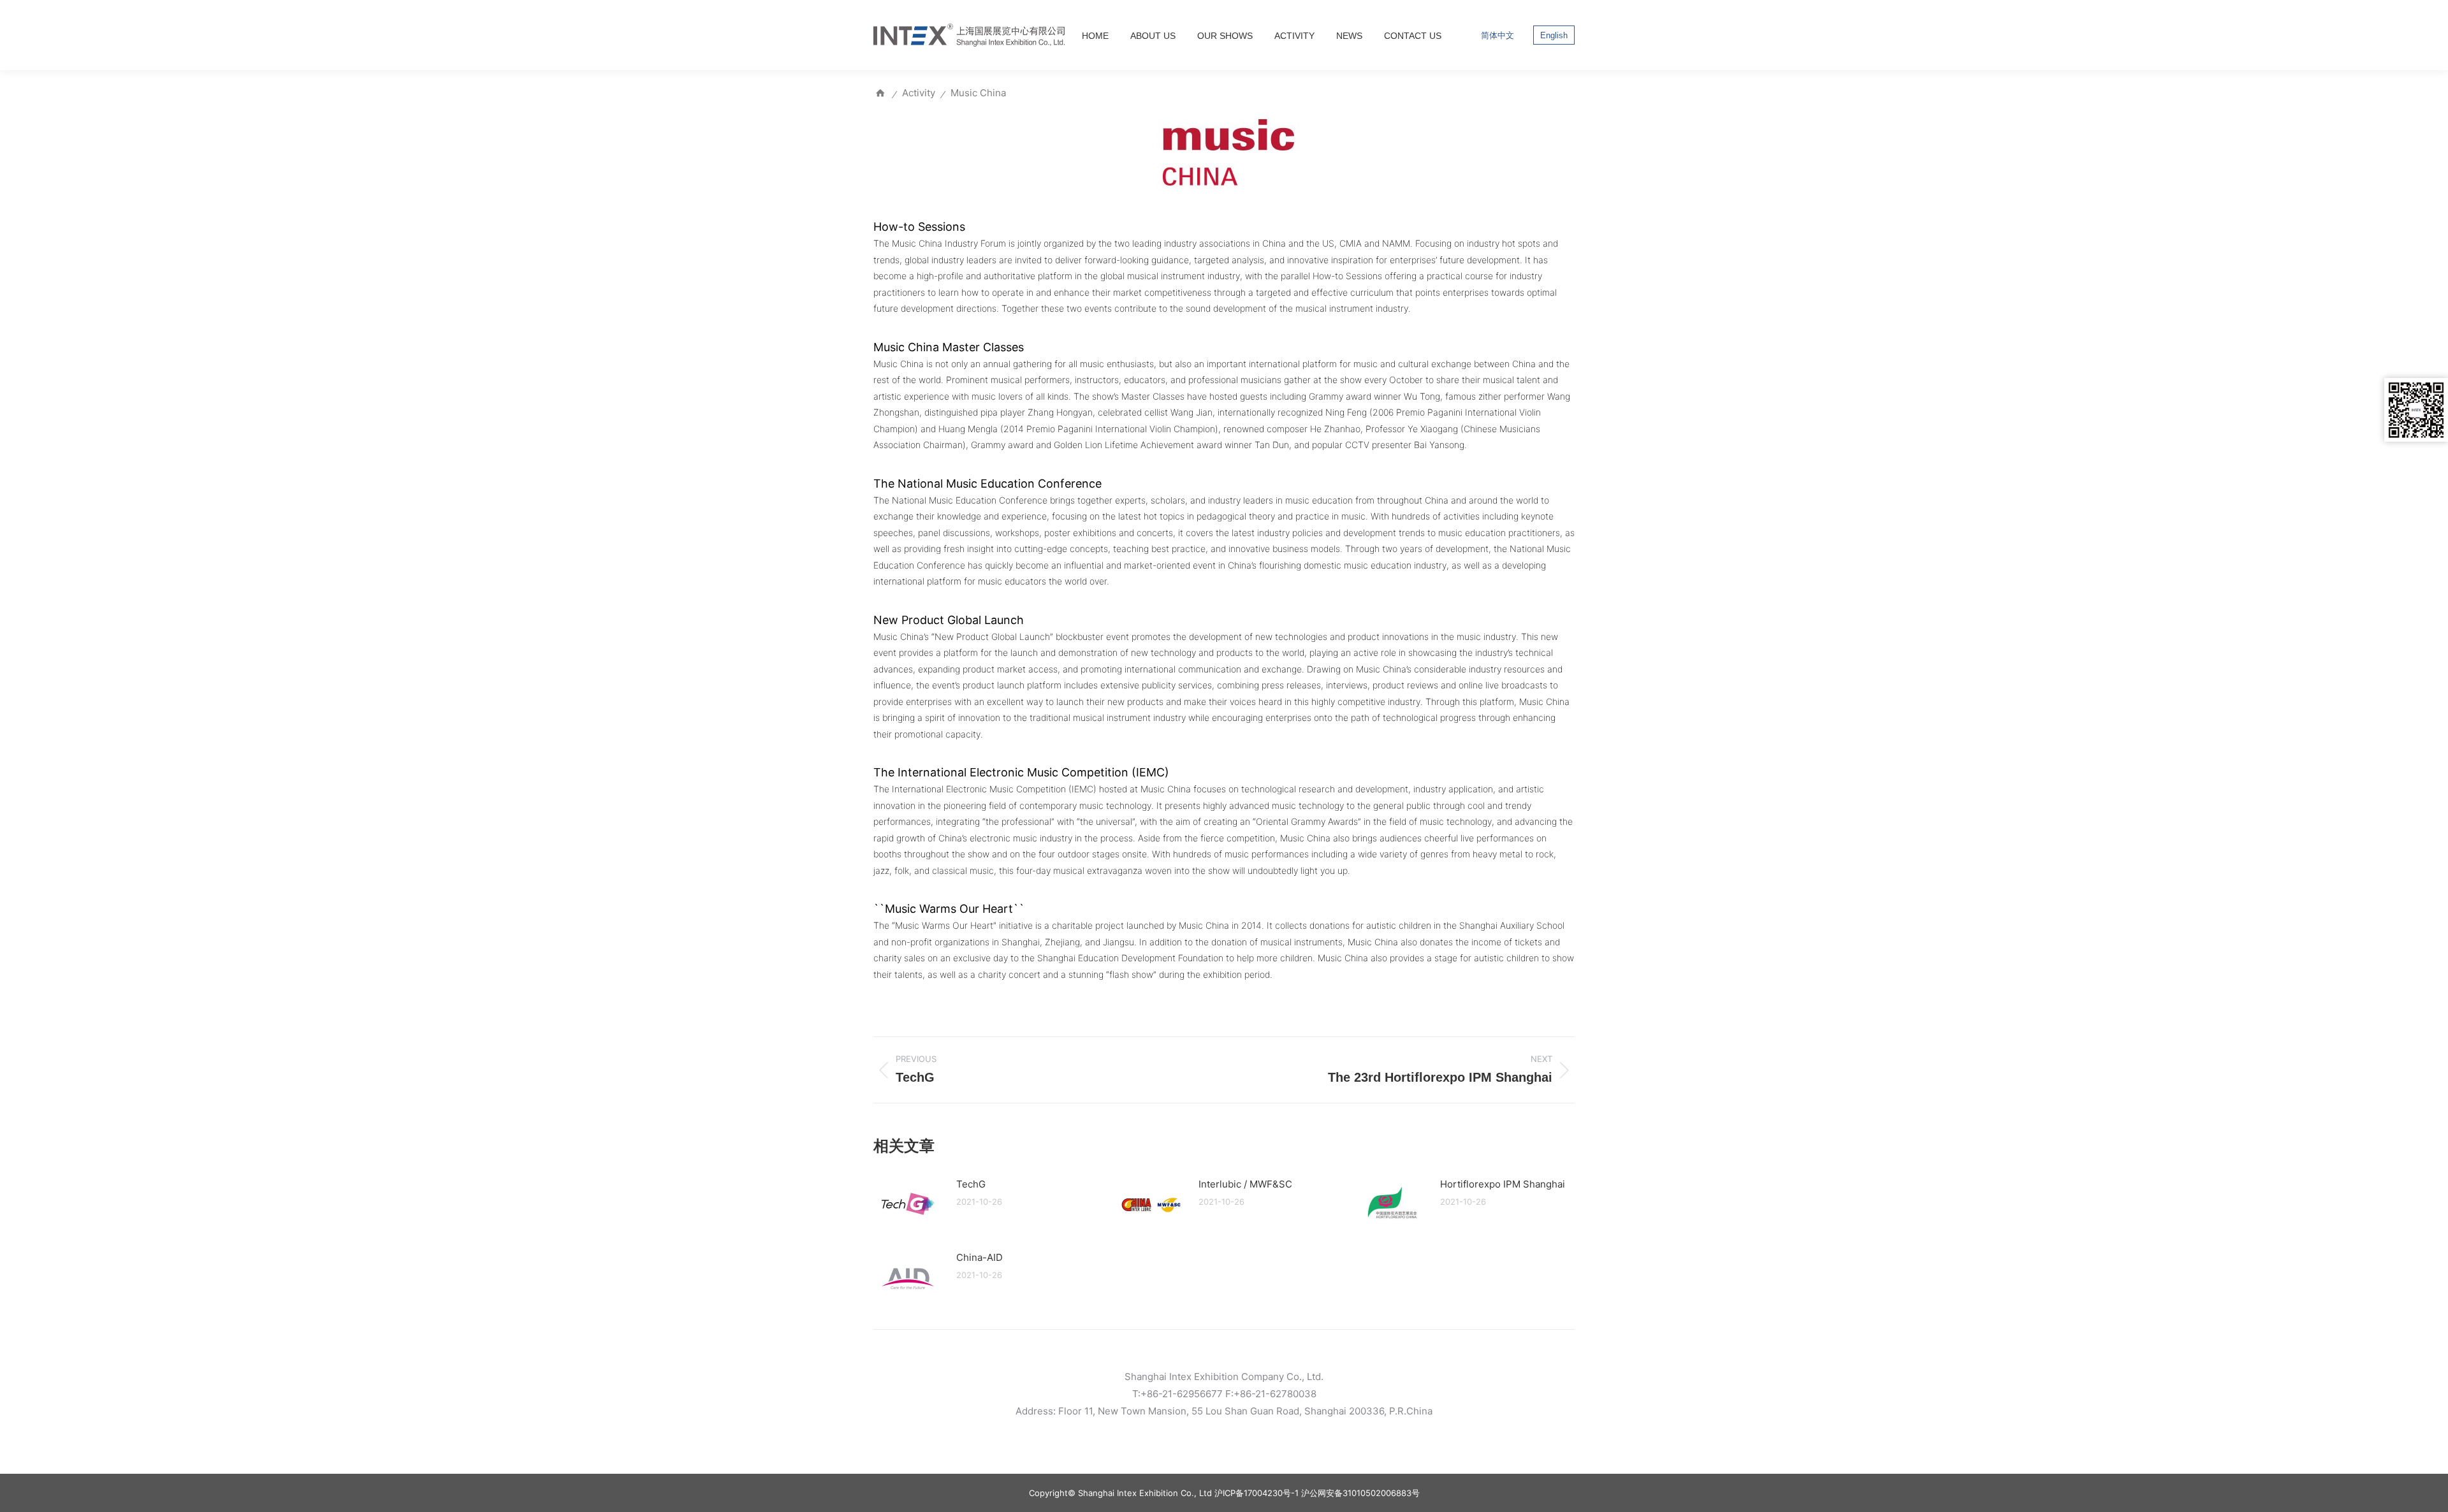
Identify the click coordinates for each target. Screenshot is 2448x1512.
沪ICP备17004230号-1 (1257, 1493)
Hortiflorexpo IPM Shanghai (1503, 1184)
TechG (971, 1184)
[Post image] (908, 1205)
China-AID (980, 1257)
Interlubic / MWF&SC (1245, 1184)
